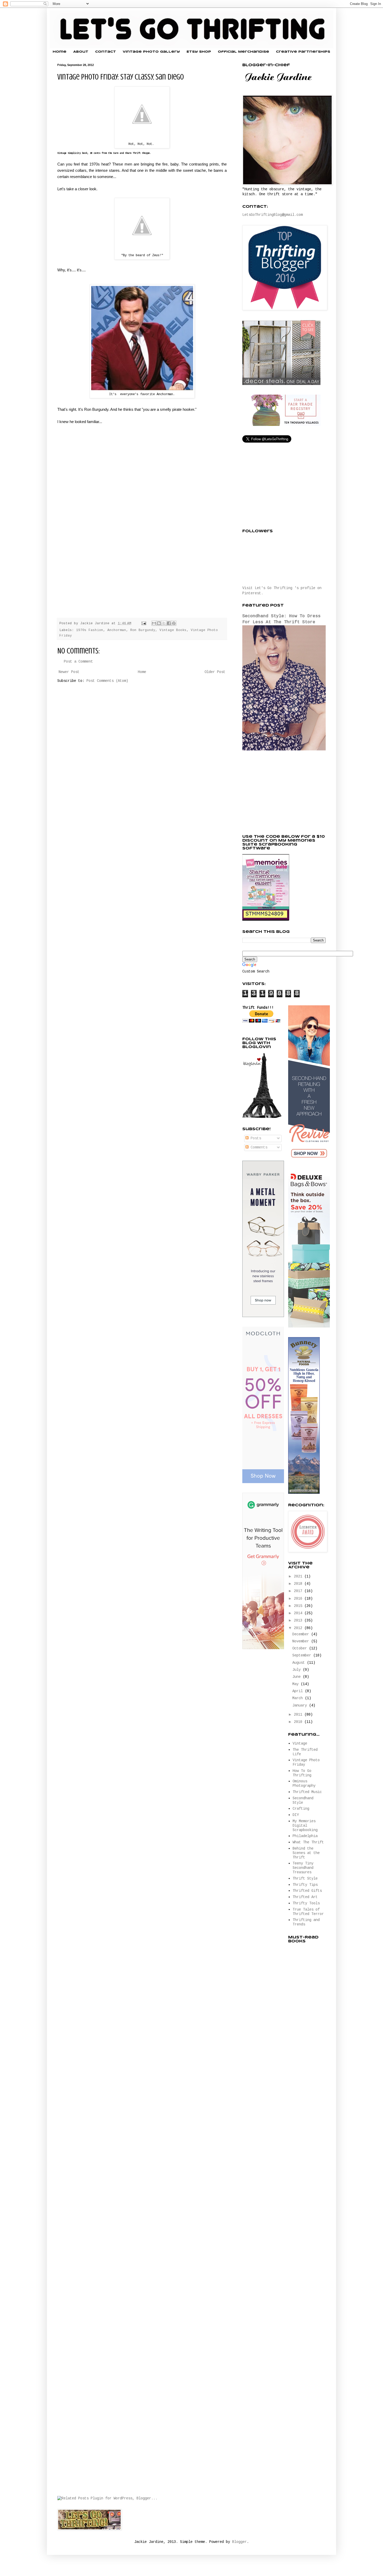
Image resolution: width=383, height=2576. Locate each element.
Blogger (239, 2542)
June (298, 1677)
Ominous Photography (304, 1783)
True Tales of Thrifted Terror (308, 1912)
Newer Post (69, 672)
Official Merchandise (243, 52)
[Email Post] (144, 623)
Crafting (301, 1809)
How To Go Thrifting (302, 1773)
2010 (299, 1722)
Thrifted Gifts (307, 1891)
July (298, 1670)
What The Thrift (308, 1842)
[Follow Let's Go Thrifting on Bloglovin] (262, 1117)
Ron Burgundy (143, 630)
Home (60, 52)
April (299, 1691)
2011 (299, 1715)
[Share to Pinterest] (174, 623)
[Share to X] (164, 623)
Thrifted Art (305, 1897)
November (302, 1641)
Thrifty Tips (305, 1885)
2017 (299, 1591)
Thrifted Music (307, 1792)
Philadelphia (305, 1836)
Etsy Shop (199, 52)
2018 (299, 1584)
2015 (299, 1606)
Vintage (300, 1743)
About (81, 52)
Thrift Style (305, 1879)
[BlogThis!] (159, 623)
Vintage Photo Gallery (151, 52)
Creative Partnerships (303, 52)
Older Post (215, 672)
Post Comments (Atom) (107, 681)
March (299, 1698)
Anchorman (117, 630)
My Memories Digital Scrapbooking (305, 1826)
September (303, 1655)
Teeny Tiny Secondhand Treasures (303, 1868)
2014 (299, 1613)
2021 (299, 1576)
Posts (255, 1138)
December (302, 1634)
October (301, 1648)
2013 (299, 1620)
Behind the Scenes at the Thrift (306, 1853)
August (300, 1663)
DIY (296, 1815)
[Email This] (154, 623)
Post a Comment (78, 662)
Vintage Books (173, 630)
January (301, 1705)
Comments (258, 1147)
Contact (106, 52)
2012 (299, 1628)
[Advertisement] (281, 793)
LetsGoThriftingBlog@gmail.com (273, 215)
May (296, 1684)
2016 (299, 1599)
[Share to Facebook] (169, 623)
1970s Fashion (90, 630)
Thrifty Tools (306, 1903)
